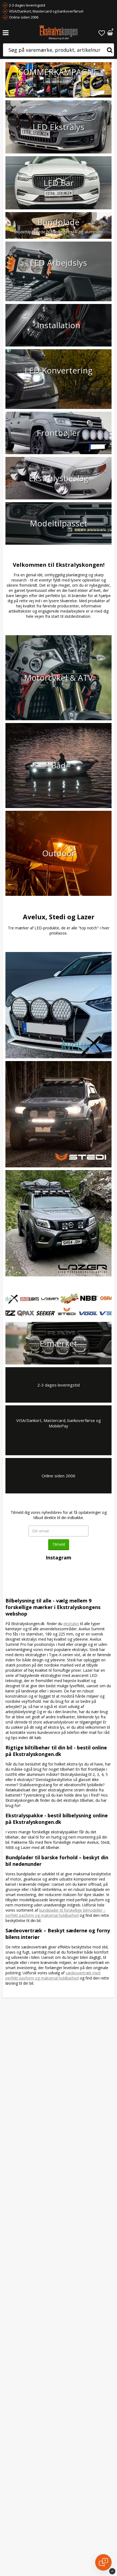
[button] (102, 33)
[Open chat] (103, 2562)
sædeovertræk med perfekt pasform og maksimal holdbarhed (53, 1975)
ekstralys (71, 1624)
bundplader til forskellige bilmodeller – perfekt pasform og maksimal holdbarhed (56, 1913)
